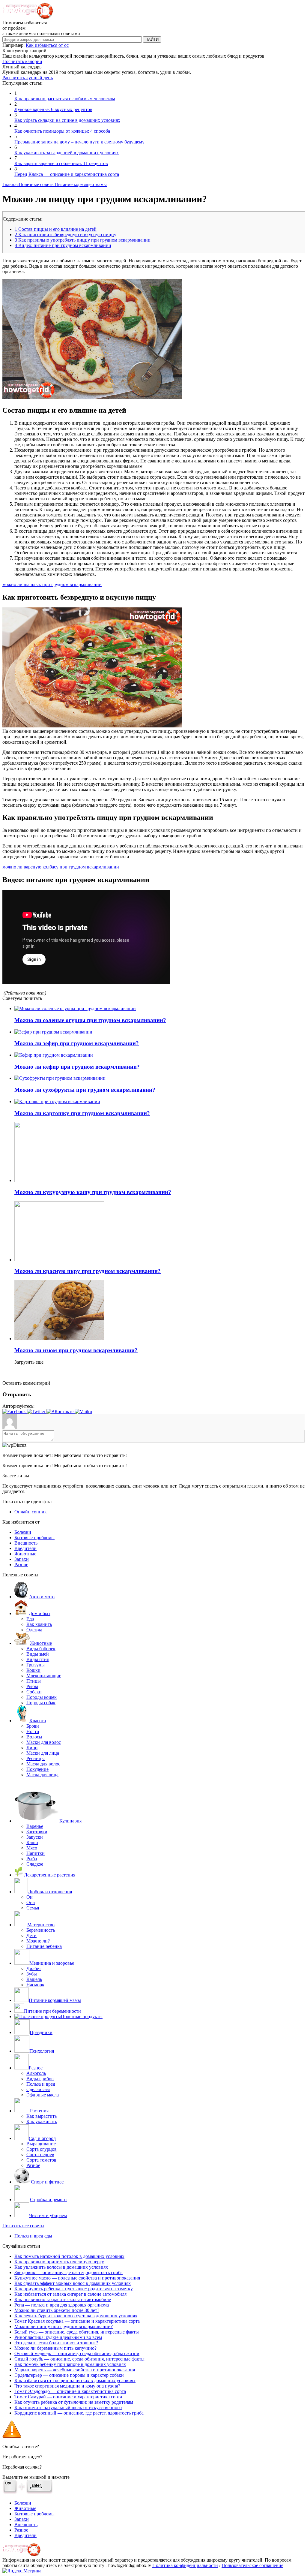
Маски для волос (44, 1742)
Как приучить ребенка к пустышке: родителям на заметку (74, 2289)
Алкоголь (36, 2073)
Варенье (35, 1826)
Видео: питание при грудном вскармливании (63, 245)
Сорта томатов (41, 2160)
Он (30, 1897)
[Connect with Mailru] (83, 1411)
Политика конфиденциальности (185, 2565)
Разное (21, 1565)
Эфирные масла (43, 2095)
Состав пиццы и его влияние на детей (56, 229)
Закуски (35, 1837)
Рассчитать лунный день (28, 78)
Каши (32, 1842)
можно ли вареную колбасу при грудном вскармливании (61, 867)
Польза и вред (41, 2084)
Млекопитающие (44, 1676)
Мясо (32, 1848)
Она (31, 1902)
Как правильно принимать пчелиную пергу (59, 2262)
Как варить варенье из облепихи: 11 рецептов (61, 163)
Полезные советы (37, 184)
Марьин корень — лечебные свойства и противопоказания (75, 2370)
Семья (33, 1908)
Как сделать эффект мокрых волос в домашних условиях (73, 2283)
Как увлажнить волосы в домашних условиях (61, 2267)
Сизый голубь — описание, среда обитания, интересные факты (79, 2359)
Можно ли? (38, 1941)
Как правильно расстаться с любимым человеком (65, 99)
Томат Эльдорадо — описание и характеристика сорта (70, 2391)
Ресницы (36, 1758)
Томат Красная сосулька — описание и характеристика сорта (77, 2321)
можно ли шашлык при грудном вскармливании (52, 584)
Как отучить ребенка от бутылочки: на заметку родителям (74, 2402)
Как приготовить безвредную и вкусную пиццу (66, 235)
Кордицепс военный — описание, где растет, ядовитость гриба (79, 2413)
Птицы (34, 1681)
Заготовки (37, 1832)
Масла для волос (43, 1764)
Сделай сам (38, 2089)
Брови (33, 1726)
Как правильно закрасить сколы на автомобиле (63, 2299)
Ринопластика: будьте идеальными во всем (58, 2337)
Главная (10, 184)
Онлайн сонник (31, 1512)
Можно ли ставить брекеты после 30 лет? (57, 2310)
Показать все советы (23, 2226)
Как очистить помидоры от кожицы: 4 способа (62, 131)
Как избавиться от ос (47, 45)
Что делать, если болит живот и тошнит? (56, 2343)
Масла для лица (42, 1775)
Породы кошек (42, 1697)
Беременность (41, 1930)
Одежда (34, 1630)
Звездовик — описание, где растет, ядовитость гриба (69, 2272)
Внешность (26, 1543)
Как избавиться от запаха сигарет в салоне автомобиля (70, 2294)
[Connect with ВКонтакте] (61, 1411)
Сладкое (35, 1864)
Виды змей (38, 1654)
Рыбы (32, 1686)
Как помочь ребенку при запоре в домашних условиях (70, 2364)
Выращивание (41, 2144)
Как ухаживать (42, 2122)
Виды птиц (38, 1659)
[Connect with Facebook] (15, 1411)
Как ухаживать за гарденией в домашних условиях (67, 153)
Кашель (34, 1979)
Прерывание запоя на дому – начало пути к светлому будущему (79, 142)
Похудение (37, 1769)
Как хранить (39, 1624)
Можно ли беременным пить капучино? (55, 2348)
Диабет (34, 1968)
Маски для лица (43, 1753)
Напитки (36, 1853)
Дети (31, 1935)
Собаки (34, 1692)
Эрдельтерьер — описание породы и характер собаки (69, 2375)
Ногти (33, 1731)
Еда (30, 1619)
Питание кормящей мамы (81, 184)
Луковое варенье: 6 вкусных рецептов (53, 109)
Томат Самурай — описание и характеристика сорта (68, 2397)
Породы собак (41, 1703)
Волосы (34, 1737)
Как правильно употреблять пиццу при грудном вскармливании (83, 240)
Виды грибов (40, 2079)
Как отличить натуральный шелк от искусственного (68, 2407)
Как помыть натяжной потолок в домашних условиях (69, 2256)
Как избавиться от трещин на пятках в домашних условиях (75, 2380)
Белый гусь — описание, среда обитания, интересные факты (77, 2332)
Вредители (25, 1548)
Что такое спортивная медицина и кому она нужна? (67, 2386)
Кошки (33, 1670)
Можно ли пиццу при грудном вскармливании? (64, 2326)
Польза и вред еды (33, 2236)
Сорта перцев (40, 2155)
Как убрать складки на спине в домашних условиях (67, 120)
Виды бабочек (41, 1649)
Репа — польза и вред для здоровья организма (62, 2305)
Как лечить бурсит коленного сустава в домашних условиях (76, 2316)
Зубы (32, 1974)
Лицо (32, 1748)
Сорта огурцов (42, 2149)
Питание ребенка (44, 1946)
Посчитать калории (22, 61)
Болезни (23, 1532)
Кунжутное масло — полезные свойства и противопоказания (77, 2278)
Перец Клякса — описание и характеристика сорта (67, 174)
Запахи (22, 1559)
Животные (25, 1554)
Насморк (35, 1985)
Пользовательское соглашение (252, 2565)
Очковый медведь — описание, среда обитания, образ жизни (77, 2353)
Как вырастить (42, 2116)
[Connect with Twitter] (37, 1411)
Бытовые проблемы (34, 1538)
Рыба (32, 1859)
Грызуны (36, 1665)
